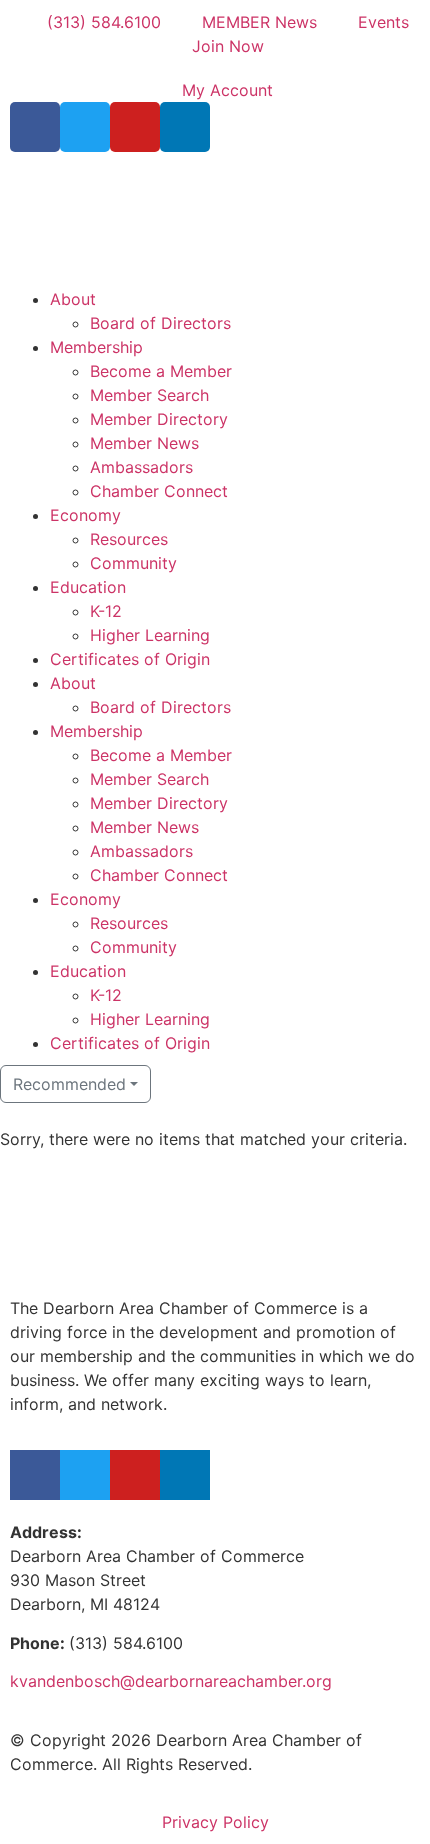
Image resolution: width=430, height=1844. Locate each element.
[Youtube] (135, 127)
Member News (144, 443)
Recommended (69, 1084)
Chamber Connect (159, 491)
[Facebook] (35, 127)
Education (88, 587)
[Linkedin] (185, 127)
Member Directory (159, 419)
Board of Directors (160, 323)
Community (133, 563)
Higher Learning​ (150, 635)
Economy (85, 515)
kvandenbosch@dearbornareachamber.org (171, 1681)
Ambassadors (141, 467)
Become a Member (161, 371)
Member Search (149, 395)
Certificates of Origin (130, 659)
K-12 (106, 611)
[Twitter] (85, 127)
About (73, 299)
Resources (129, 539)
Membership (96, 347)
